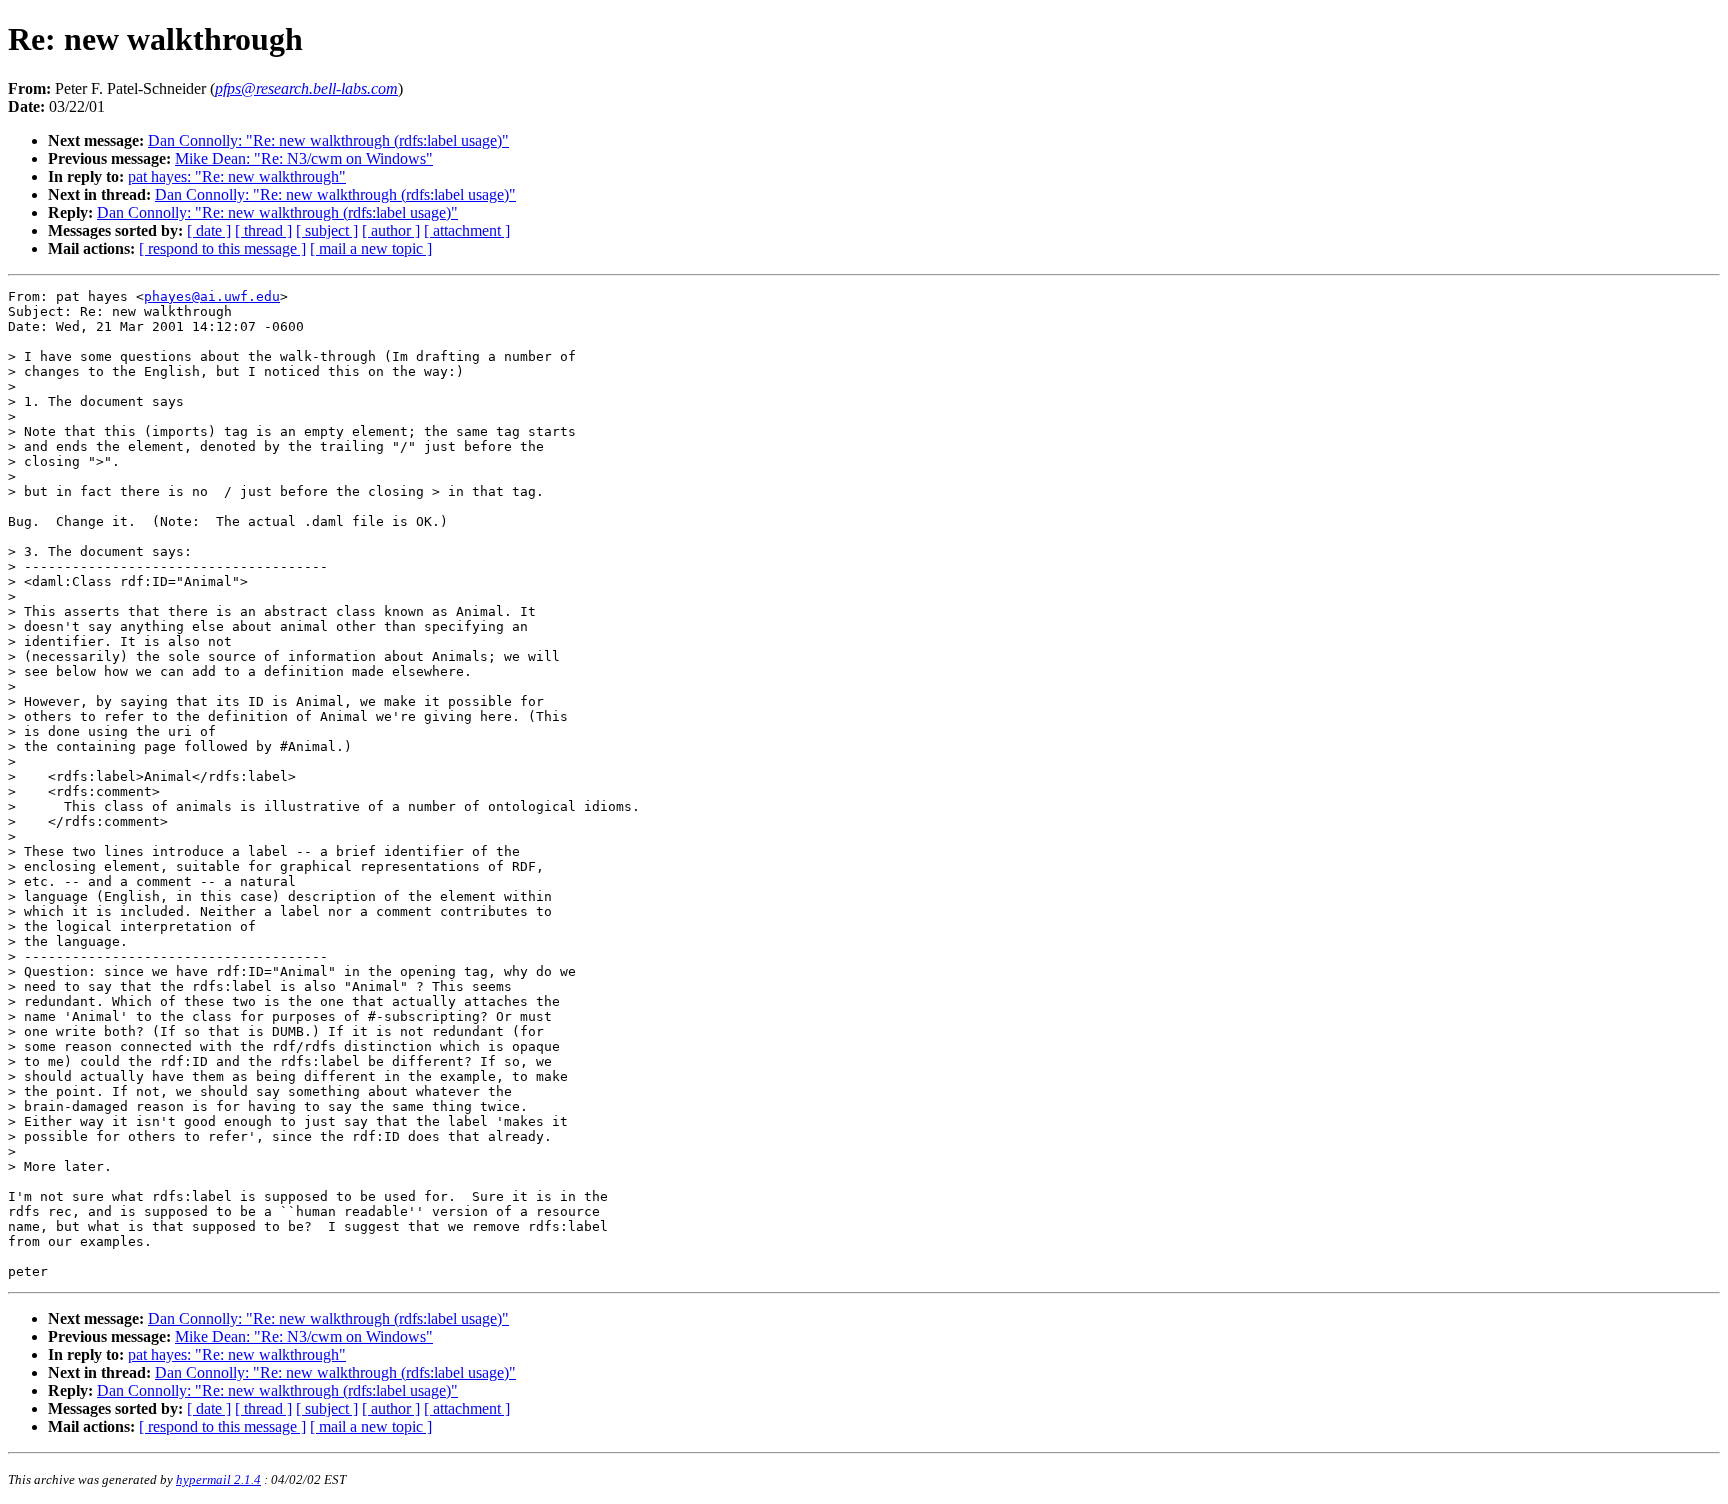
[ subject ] (327, 230)
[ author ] (391, 230)
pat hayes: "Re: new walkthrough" (237, 176)
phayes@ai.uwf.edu (212, 296)
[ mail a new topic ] (371, 248)
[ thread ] (263, 230)
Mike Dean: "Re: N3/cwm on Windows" (304, 158)
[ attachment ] (467, 230)
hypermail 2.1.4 (218, 1479)
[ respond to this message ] (222, 248)
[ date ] (209, 230)
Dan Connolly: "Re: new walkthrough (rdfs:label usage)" (328, 140)
